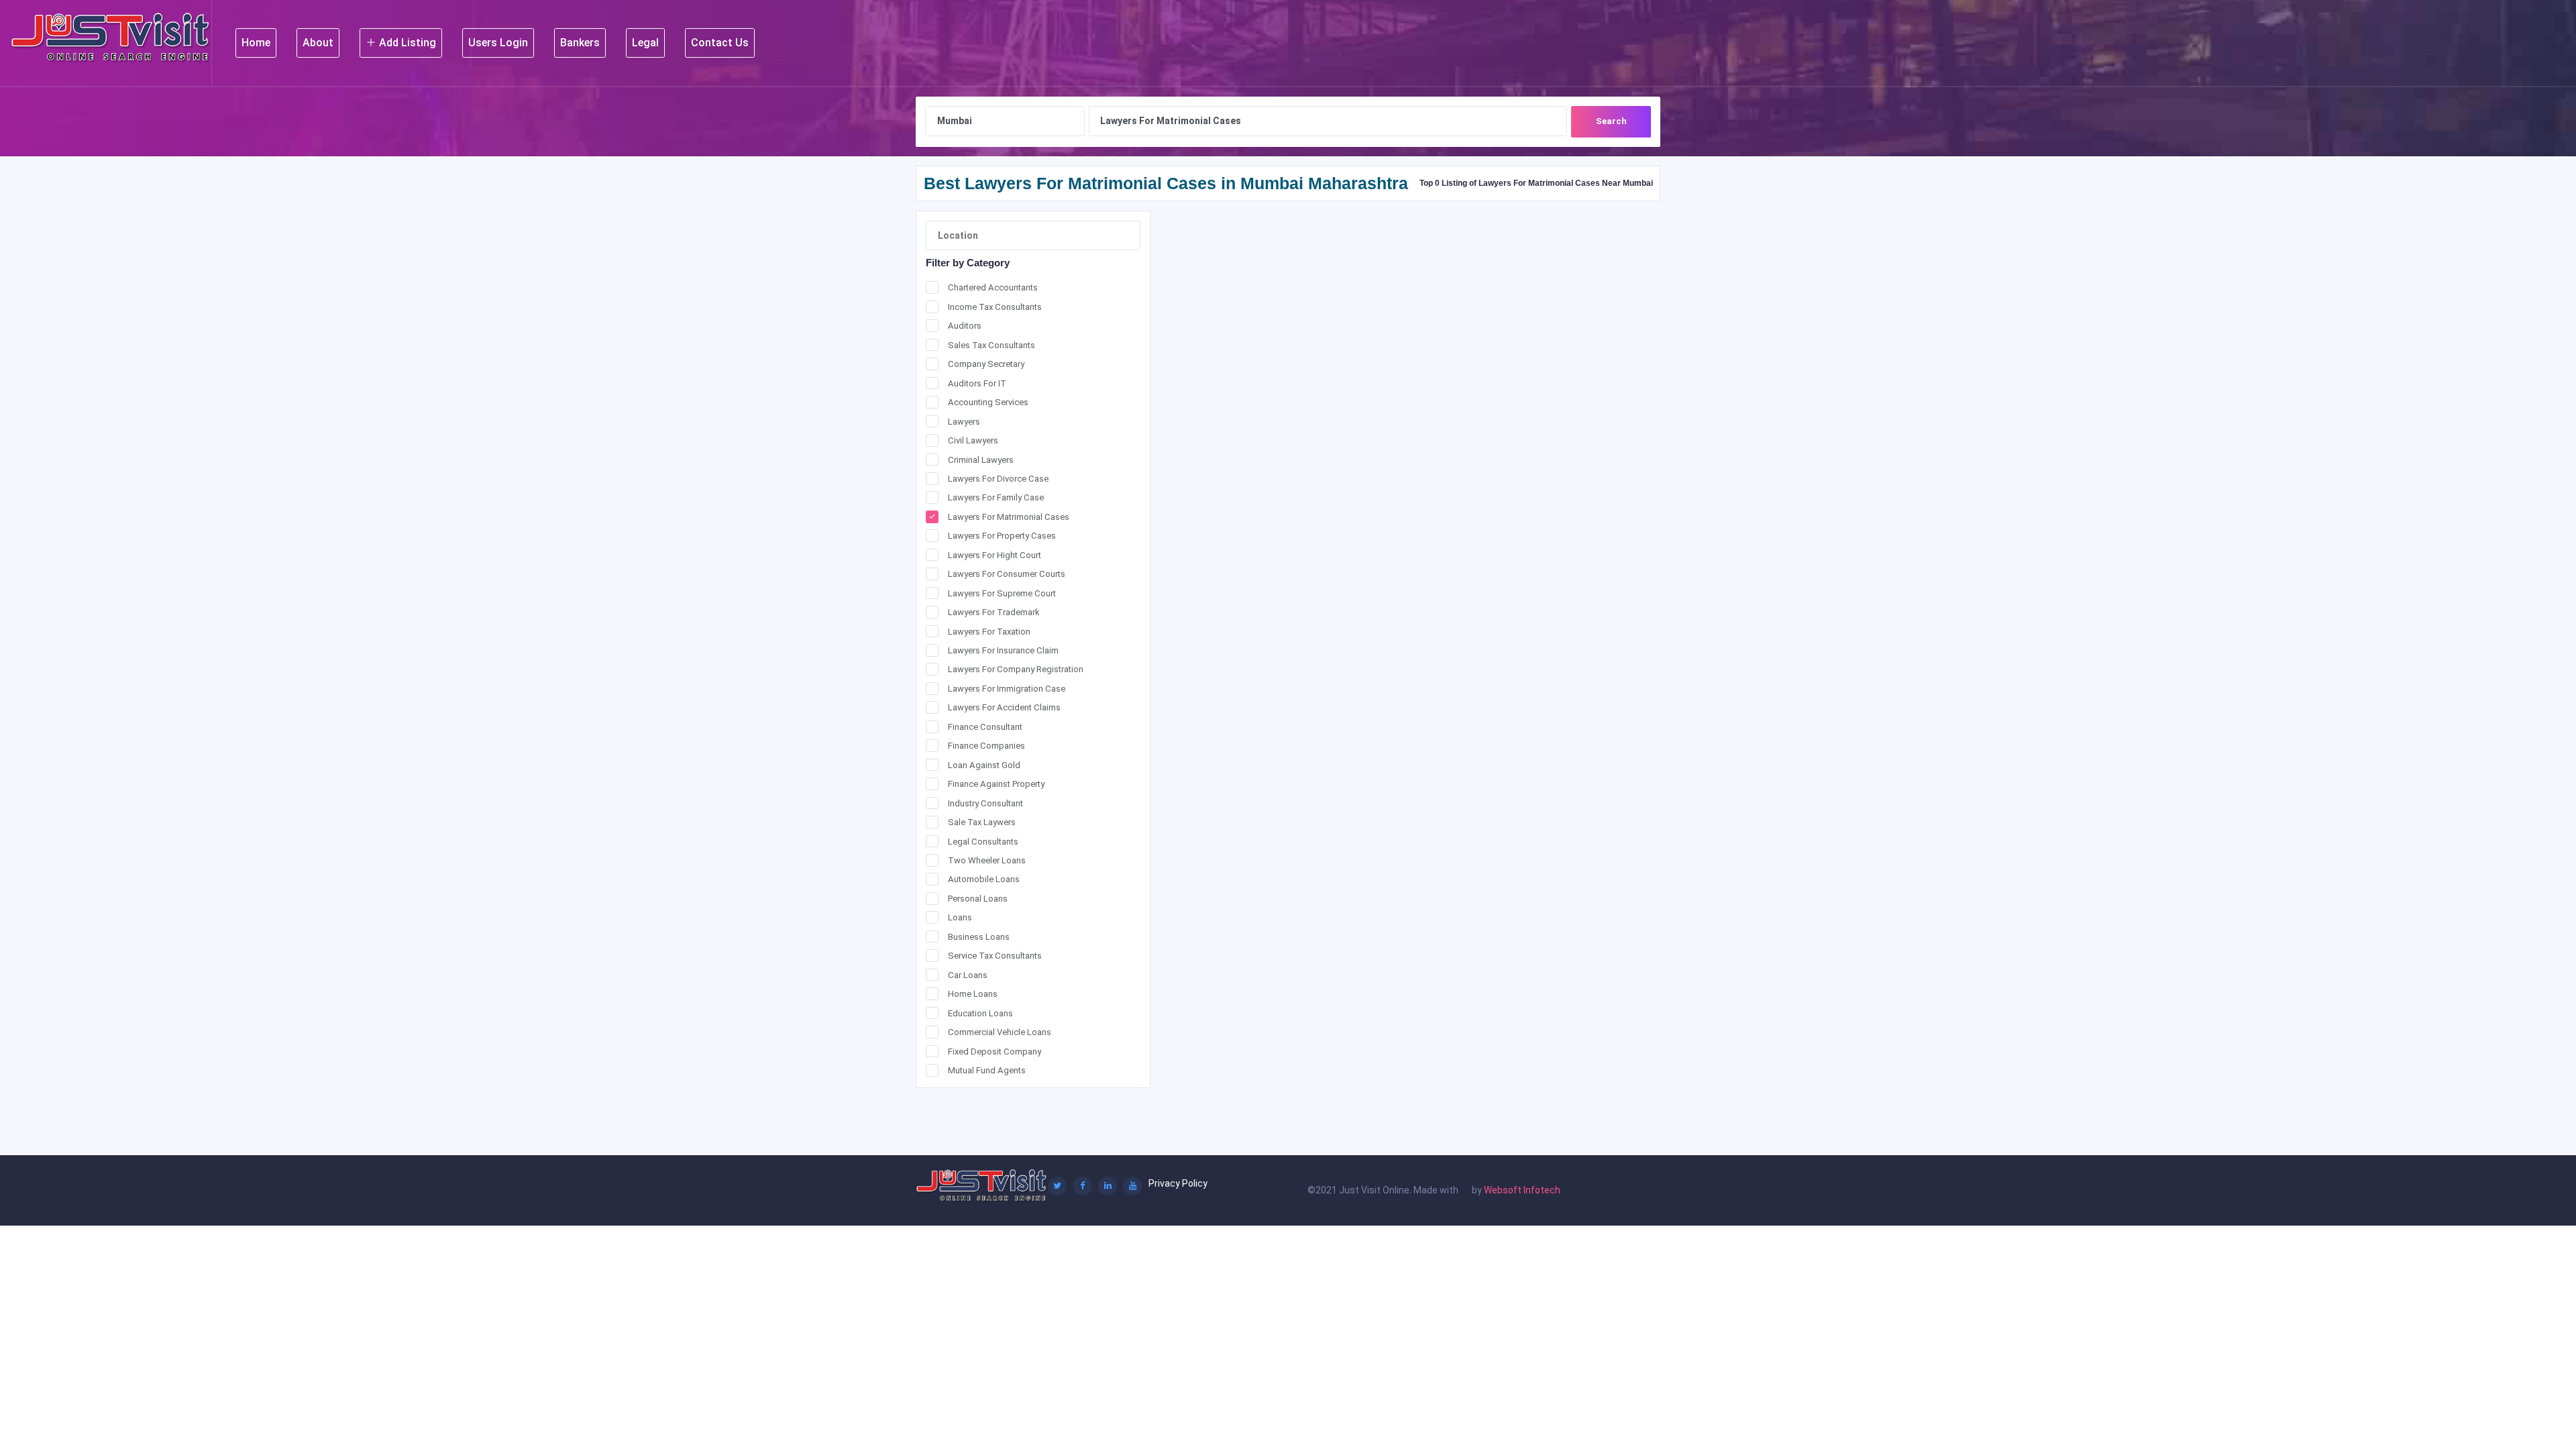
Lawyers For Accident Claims (1004, 707)
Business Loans (979, 937)
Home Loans (973, 994)
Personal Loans (978, 899)
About (318, 43)
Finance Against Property (996, 784)
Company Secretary (986, 364)
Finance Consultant (985, 727)
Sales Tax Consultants (991, 345)
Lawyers (964, 422)
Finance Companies (986, 746)
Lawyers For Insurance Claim (1003, 650)
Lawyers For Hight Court (995, 555)
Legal (645, 43)
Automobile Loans (984, 879)
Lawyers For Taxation (989, 632)
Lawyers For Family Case (996, 497)
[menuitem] (256, 43)
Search (1611, 121)
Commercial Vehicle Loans (1000, 1032)
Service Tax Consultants (995, 956)
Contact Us (720, 43)
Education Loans (980, 1013)
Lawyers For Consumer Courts (1007, 574)
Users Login (498, 43)
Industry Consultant (985, 803)
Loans (960, 917)
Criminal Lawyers (981, 460)
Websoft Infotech (1522, 1190)
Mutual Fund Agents (987, 1070)
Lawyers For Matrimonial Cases (1009, 517)
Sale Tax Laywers (982, 822)
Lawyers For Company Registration (1016, 669)
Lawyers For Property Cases (1002, 536)
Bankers (580, 43)
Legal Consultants (983, 842)
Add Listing (406, 43)
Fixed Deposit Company (995, 1052)
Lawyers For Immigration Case (1007, 689)
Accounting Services (988, 402)
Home (256, 43)
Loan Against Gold (984, 765)
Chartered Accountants (993, 287)
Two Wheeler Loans (987, 860)
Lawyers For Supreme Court (1002, 593)
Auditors (965, 326)
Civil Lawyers (973, 440)
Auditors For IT (977, 383)
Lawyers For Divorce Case (998, 479)
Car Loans (968, 975)
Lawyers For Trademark (994, 612)
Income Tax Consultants (995, 307)
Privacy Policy (1178, 1183)
